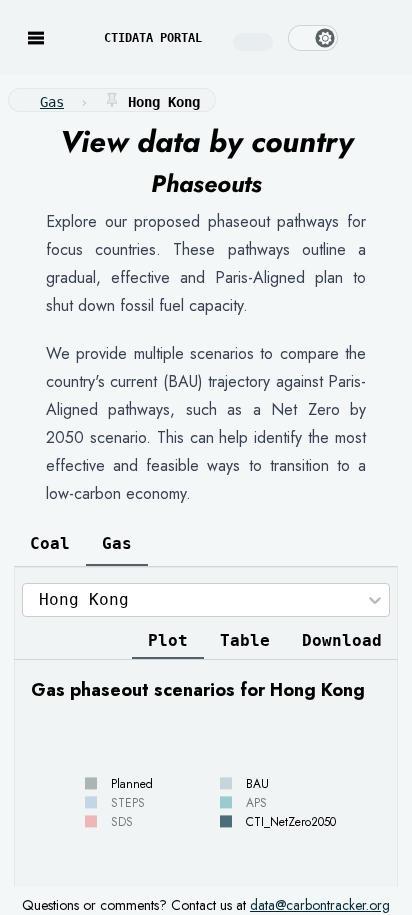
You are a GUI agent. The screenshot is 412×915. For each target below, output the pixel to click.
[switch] (313, 38)
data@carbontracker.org (320, 905)
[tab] (50, 544)
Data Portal (153, 38)
